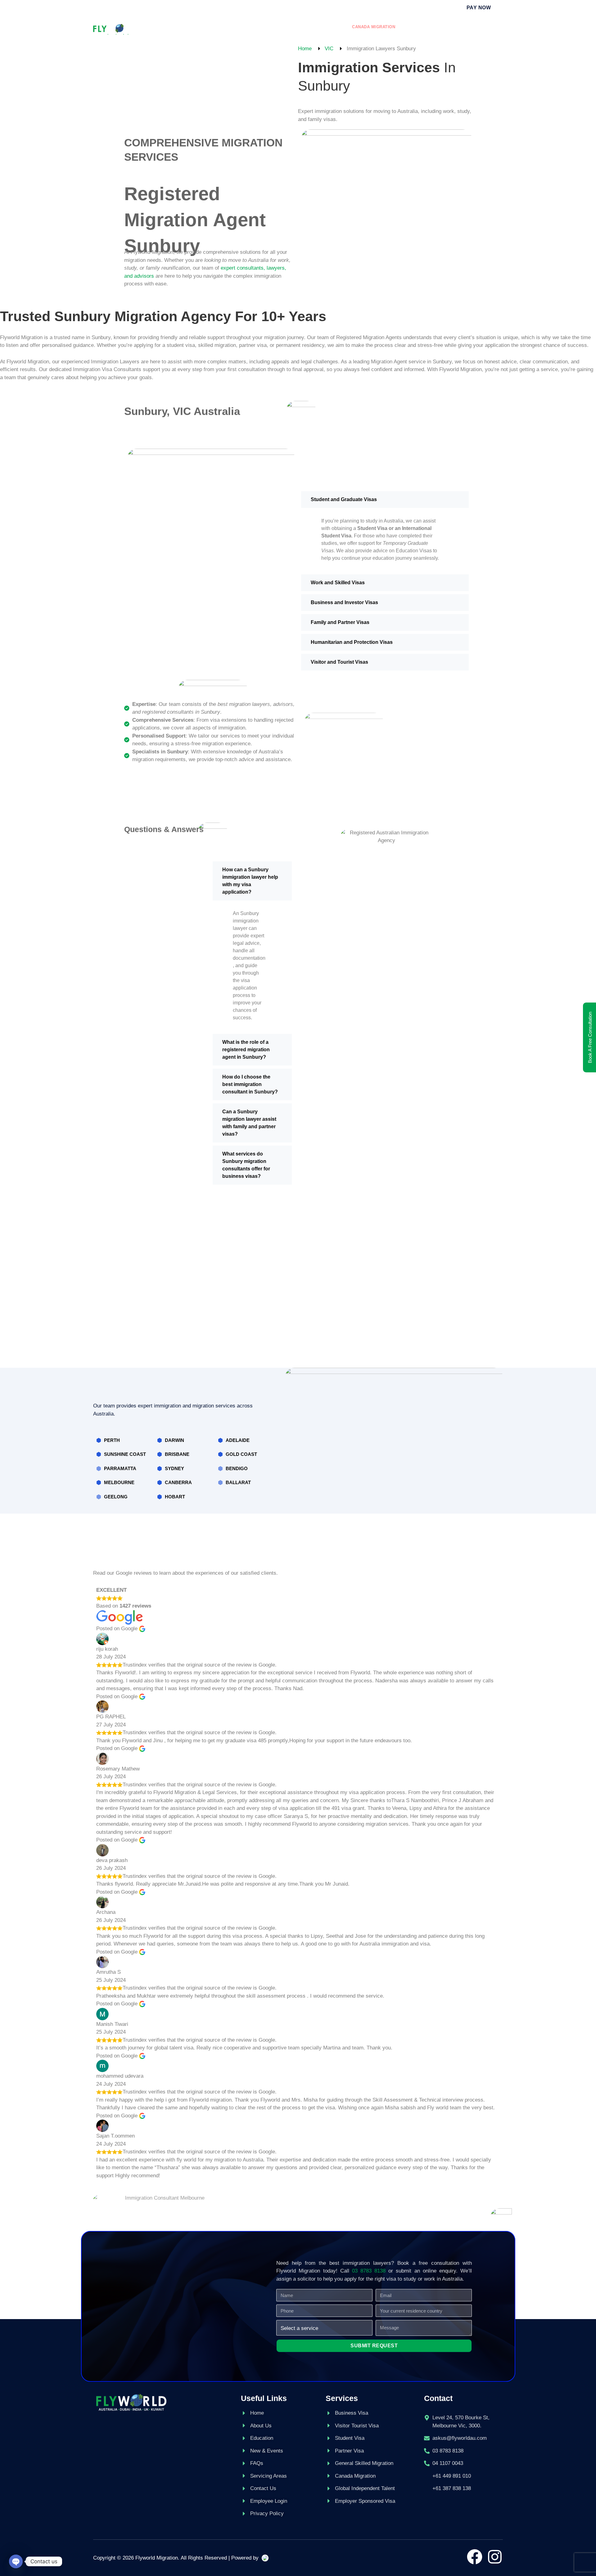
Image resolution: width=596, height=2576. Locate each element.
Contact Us (346, 32)
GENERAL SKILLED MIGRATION (301, 27)
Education (419, 27)
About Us (208, 27)
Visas (244, 27)
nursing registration (469, 27)
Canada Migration (374, 27)
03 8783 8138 (369, 2271)
